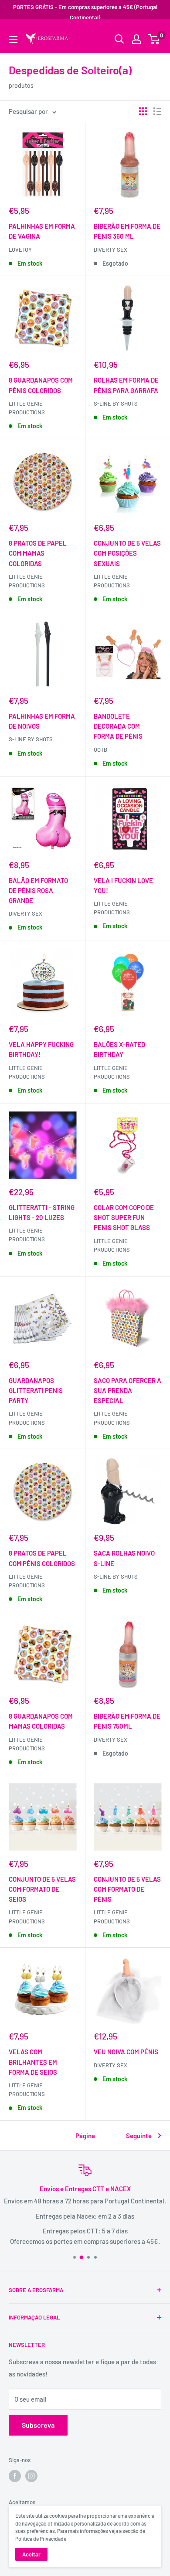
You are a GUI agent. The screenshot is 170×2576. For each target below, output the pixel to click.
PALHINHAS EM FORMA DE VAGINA (42, 231)
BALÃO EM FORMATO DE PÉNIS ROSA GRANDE (38, 891)
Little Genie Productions (27, 408)
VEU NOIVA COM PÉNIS (126, 2052)
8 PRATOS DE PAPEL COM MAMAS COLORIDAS (38, 553)
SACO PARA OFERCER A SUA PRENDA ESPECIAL (127, 1391)
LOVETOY (20, 250)
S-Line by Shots (116, 403)
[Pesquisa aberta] (119, 39)
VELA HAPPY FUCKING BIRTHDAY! (41, 1049)
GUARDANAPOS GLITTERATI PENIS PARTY (36, 1391)
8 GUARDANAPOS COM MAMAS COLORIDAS (41, 1721)
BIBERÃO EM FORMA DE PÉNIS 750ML (127, 1721)
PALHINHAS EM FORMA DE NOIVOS (42, 721)
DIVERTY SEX (110, 250)
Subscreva (38, 2425)
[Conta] (136, 39)
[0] (154, 39)
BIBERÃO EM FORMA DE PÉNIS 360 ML (127, 231)
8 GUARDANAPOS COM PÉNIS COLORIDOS (41, 385)
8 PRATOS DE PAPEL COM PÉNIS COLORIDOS (42, 1558)
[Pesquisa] (150, 33)
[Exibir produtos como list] (157, 111)
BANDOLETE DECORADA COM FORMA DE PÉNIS (118, 726)
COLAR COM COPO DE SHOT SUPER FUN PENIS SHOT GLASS (124, 1218)
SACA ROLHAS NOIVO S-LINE (124, 1558)
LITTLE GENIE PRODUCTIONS (112, 1072)
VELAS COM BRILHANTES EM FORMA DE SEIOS (33, 2062)
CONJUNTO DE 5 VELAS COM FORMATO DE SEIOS (42, 1889)
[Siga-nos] (15, 2476)
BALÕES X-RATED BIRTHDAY (119, 1049)
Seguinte (139, 2136)
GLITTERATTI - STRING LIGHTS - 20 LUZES (42, 1212)
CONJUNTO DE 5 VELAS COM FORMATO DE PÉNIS (127, 1889)
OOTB (100, 750)
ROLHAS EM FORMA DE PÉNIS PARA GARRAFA (126, 385)
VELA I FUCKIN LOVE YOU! (123, 885)
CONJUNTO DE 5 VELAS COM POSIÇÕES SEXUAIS (127, 553)
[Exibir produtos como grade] (143, 111)
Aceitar (31, 2554)
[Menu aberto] (13, 40)
